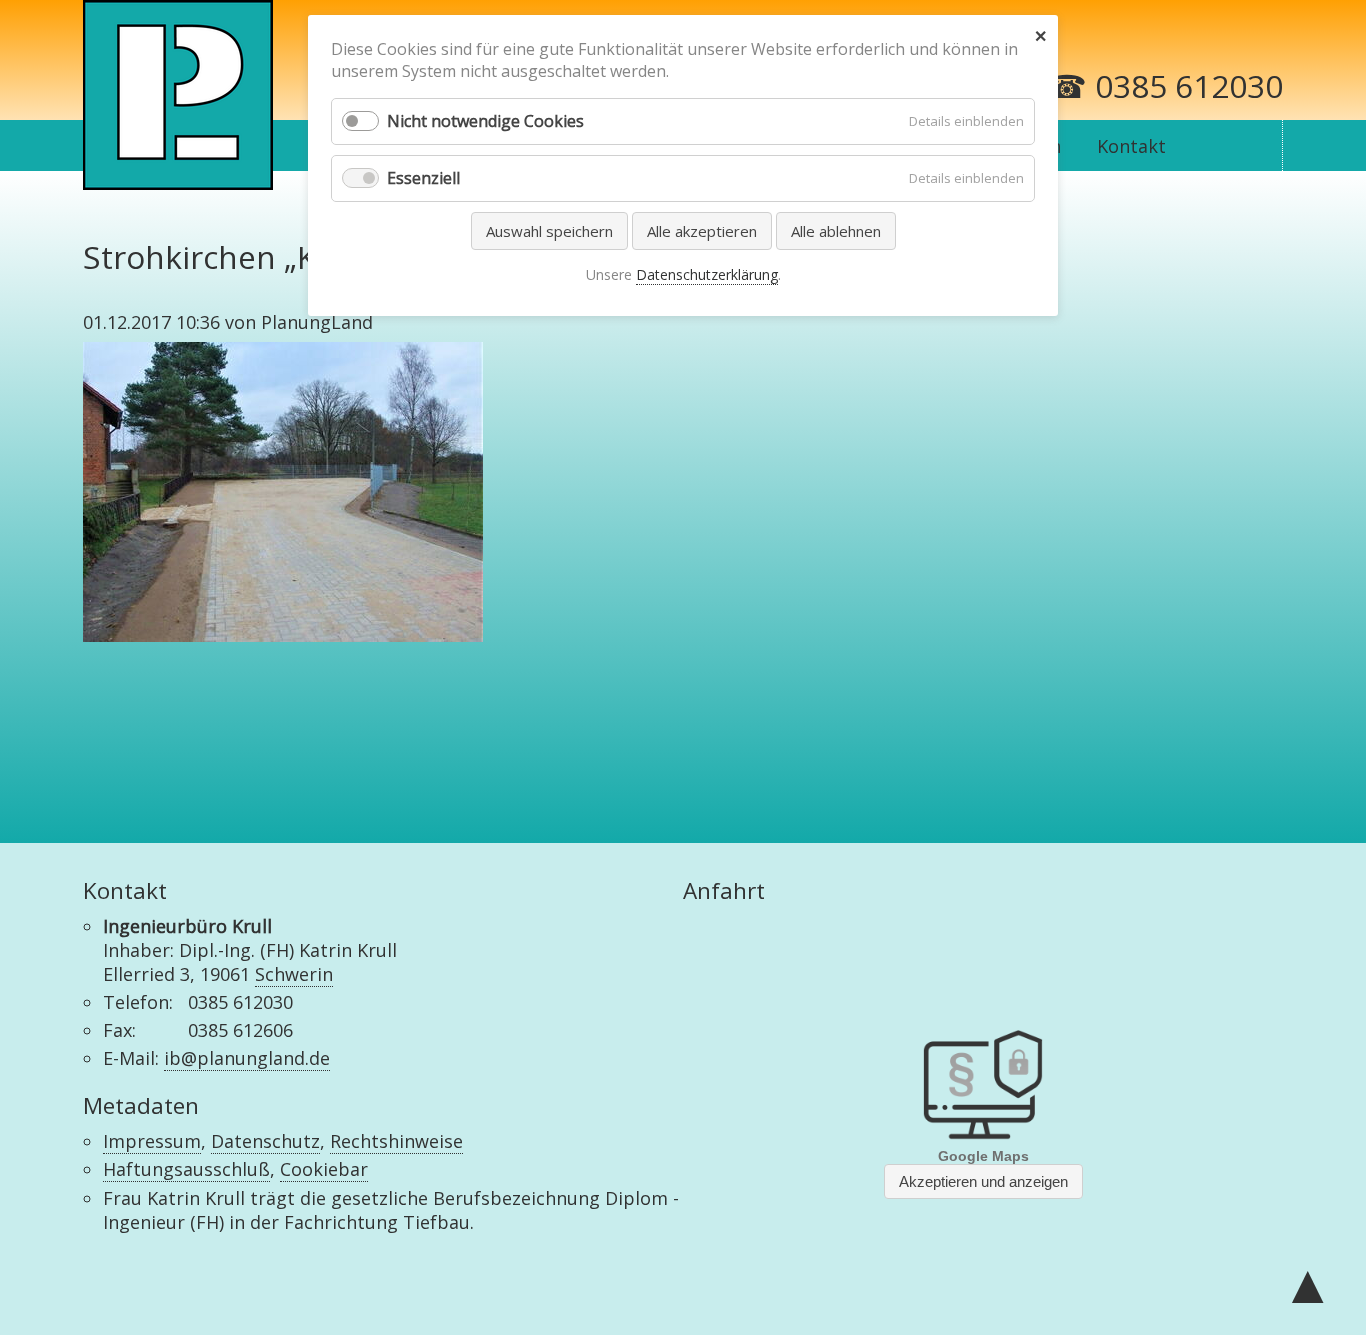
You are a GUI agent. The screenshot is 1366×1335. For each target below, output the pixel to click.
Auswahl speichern (549, 231)
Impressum (152, 1141)
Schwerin (294, 974)
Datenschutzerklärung (707, 274)
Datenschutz (265, 1141)
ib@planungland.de (247, 1058)
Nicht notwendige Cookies (485, 121)
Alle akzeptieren (702, 231)
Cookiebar (324, 1169)
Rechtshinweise (396, 1141)
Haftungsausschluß (186, 1169)
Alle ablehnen (836, 231)
